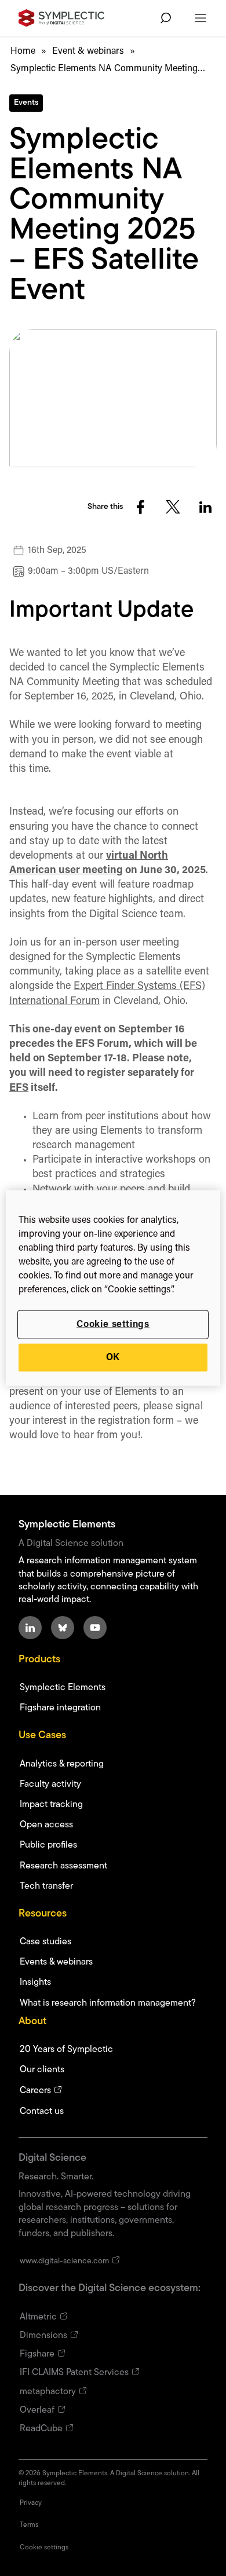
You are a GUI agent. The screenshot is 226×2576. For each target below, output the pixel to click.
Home (23, 52)
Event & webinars (88, 52)
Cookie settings (113, 1324)
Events (26, 103)
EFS (19, 1089)
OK (113, 1358)
